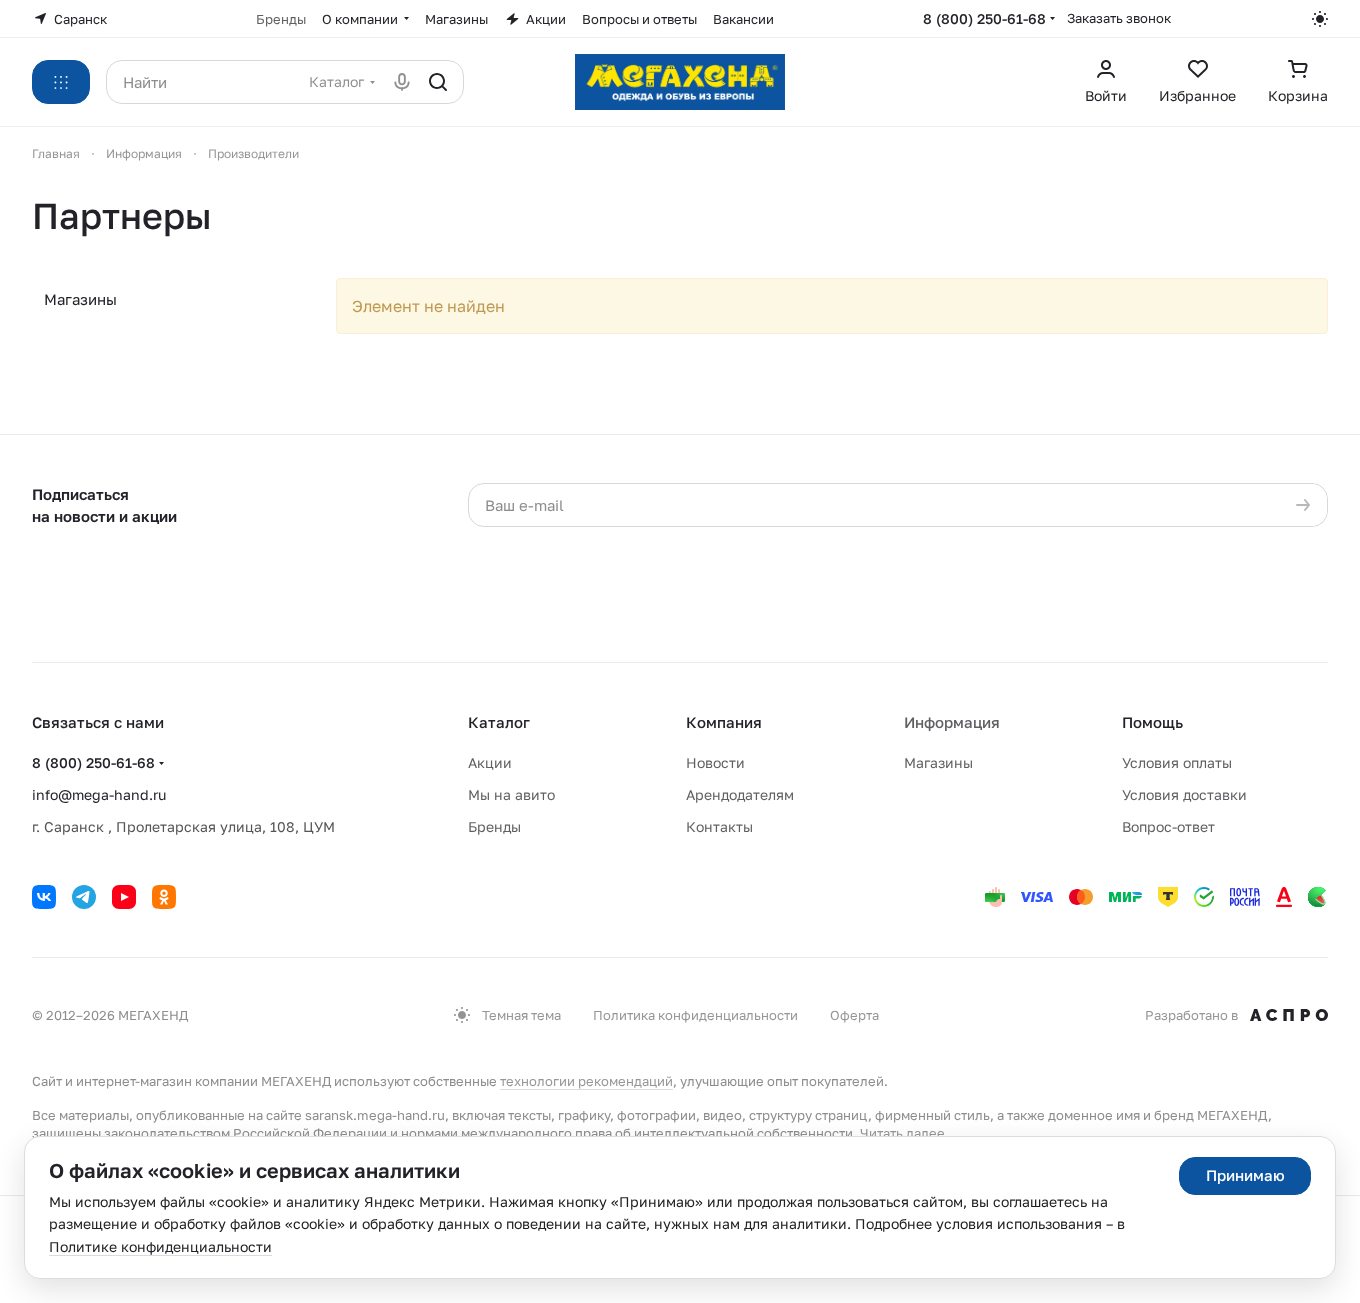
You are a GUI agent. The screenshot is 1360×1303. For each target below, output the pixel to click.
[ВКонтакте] (44, 897)
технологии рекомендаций (586, 1081)
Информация (952, 722)
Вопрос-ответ (1168, 826)
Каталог (499, 722)
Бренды (494, 826)
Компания (724, 722)
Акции (490, 762)
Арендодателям (740, 794)
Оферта (854, 1015)
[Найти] (438, 82)
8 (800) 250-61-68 (984, 18)
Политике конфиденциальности (160, 1246)
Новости (715, 762)
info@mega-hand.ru (99, 794)
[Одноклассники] (164, 897)
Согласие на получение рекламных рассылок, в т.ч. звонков (964, 605)
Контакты (719, 826)
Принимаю (1245, 1175)
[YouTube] (124, 897)
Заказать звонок (1119, 18)
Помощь (1152, 722)
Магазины (80, 299)
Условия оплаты (1177, 762)
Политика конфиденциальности (695, 1015)
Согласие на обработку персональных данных (971, 546)
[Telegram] (84, 897)
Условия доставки (1184, 794)
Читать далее (902, 1133)
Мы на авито (511, 794)
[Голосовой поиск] (402, 82)
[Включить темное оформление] (1320, 19)
